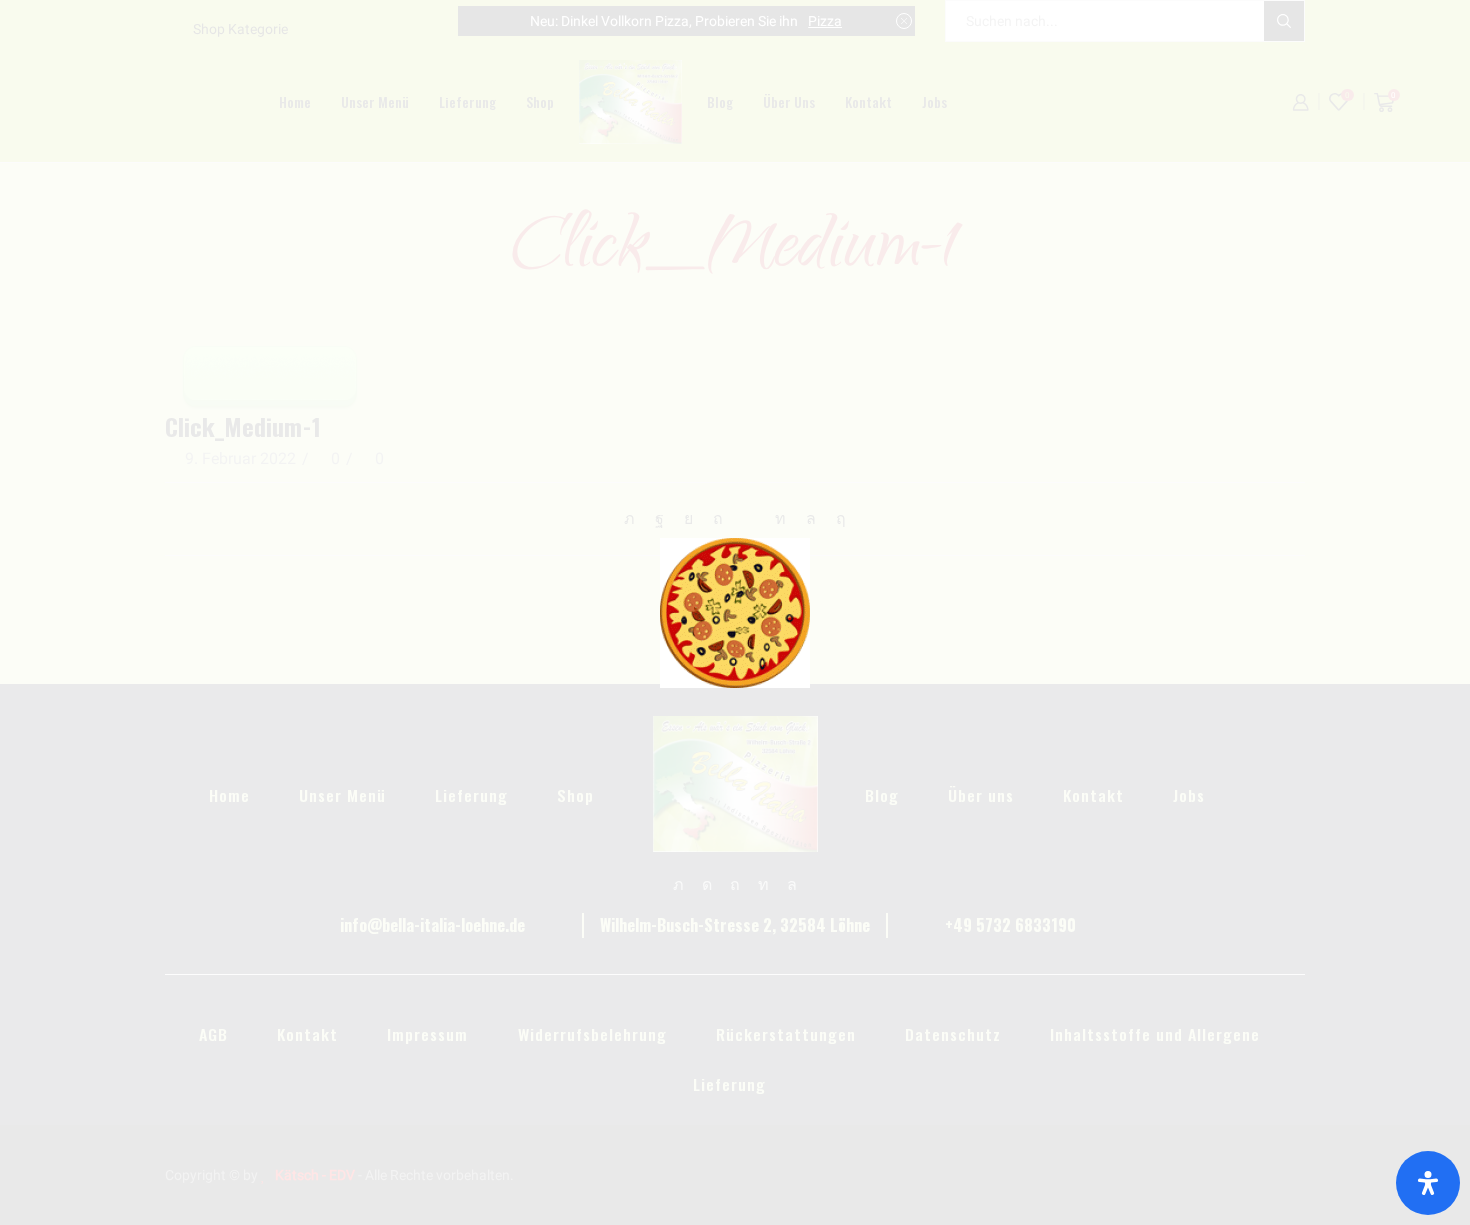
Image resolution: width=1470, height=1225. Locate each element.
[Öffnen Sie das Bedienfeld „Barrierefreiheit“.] (1428, 1183)
